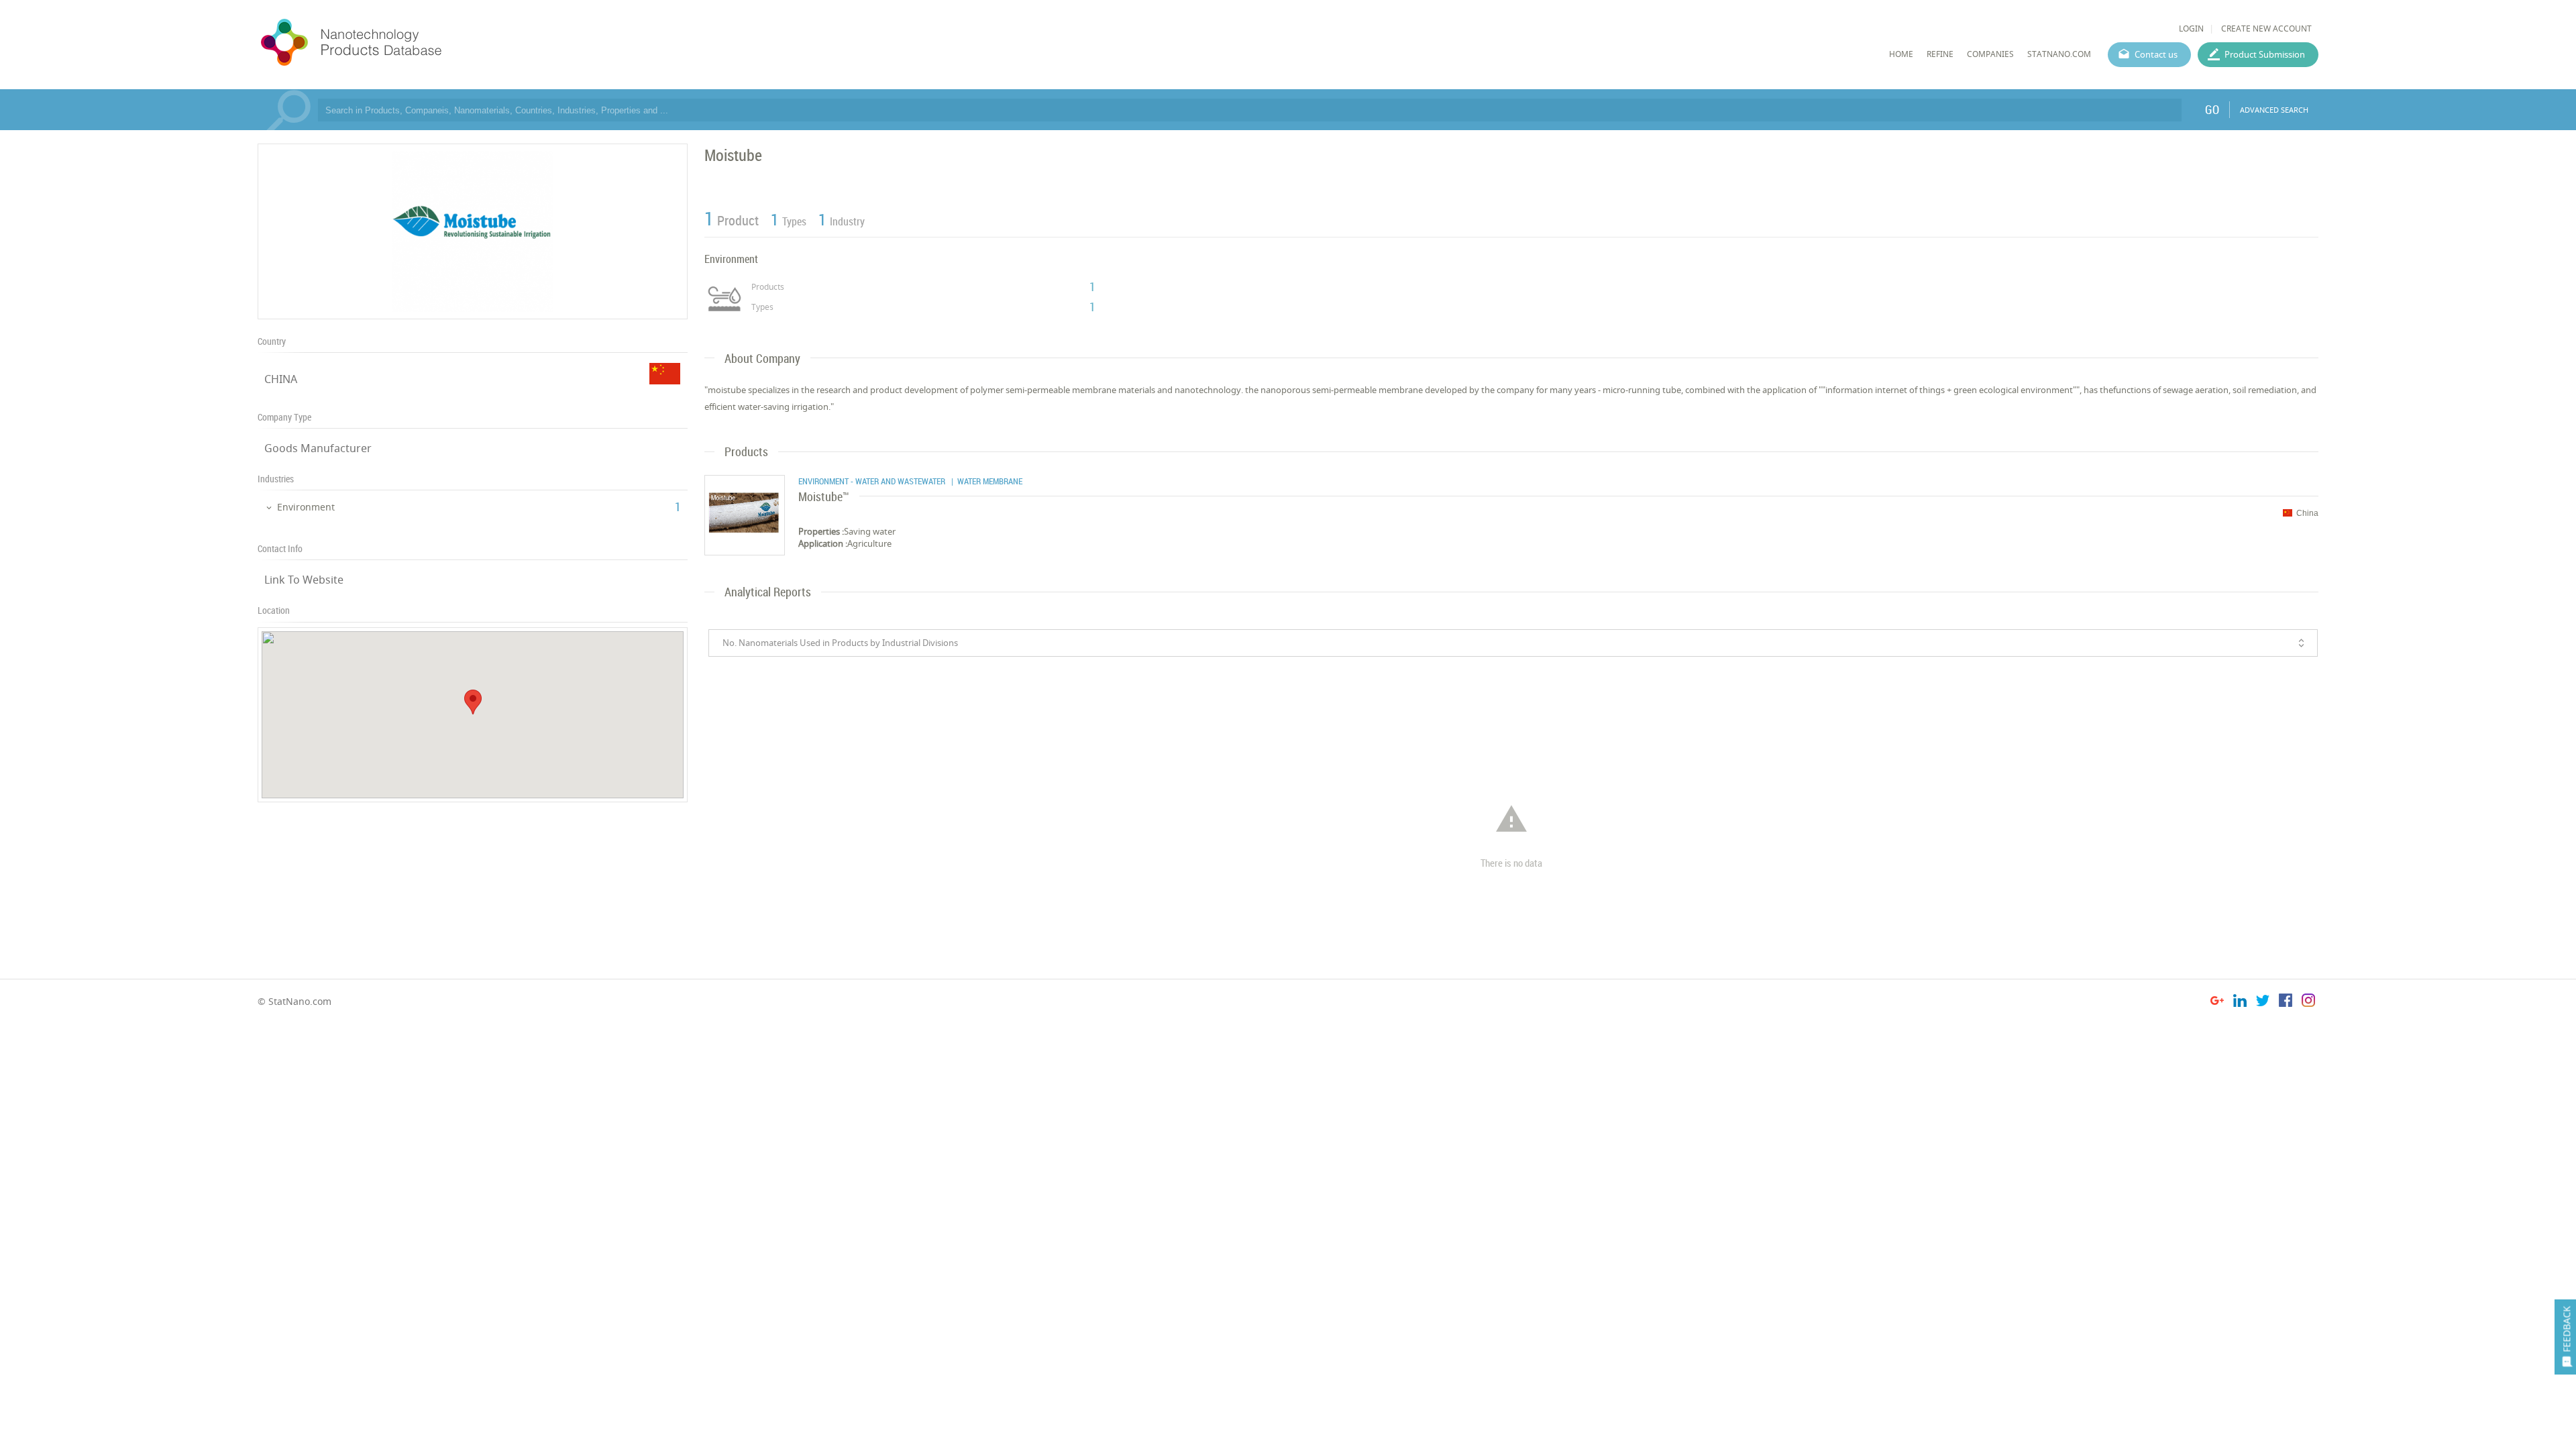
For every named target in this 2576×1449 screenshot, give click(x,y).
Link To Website (304, 580)
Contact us (2156, 54)
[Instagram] (2308, 1003)
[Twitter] (2263, 1003)
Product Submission (2265, 54)
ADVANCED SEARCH (2274, 110)
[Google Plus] (2217, 1003)
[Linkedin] (2240, 1003)
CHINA (281, 379)
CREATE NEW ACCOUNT (2266, 29)
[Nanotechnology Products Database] (391, 43)
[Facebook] (2286, 1003)
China (2307, 513)
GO (2212, 109)
